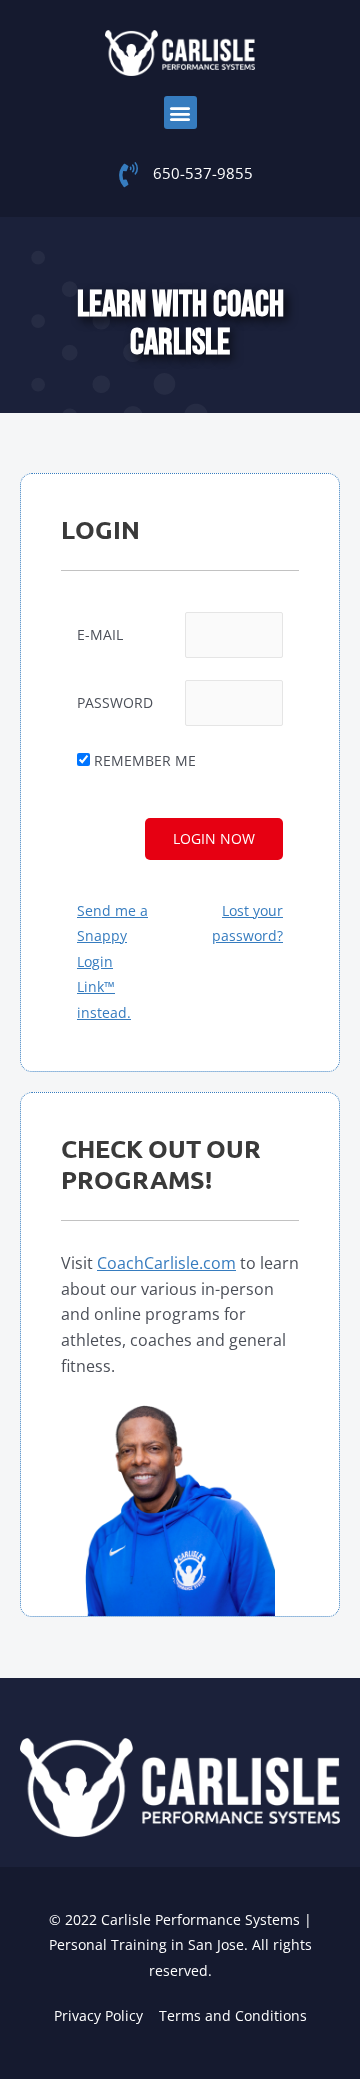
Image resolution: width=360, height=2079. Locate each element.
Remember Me (145, 760)
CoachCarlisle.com (166, 1263)
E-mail (100, 634)
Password (115, 702)
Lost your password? (247, 923)
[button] (180, 112)
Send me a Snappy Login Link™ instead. (112, 961)
